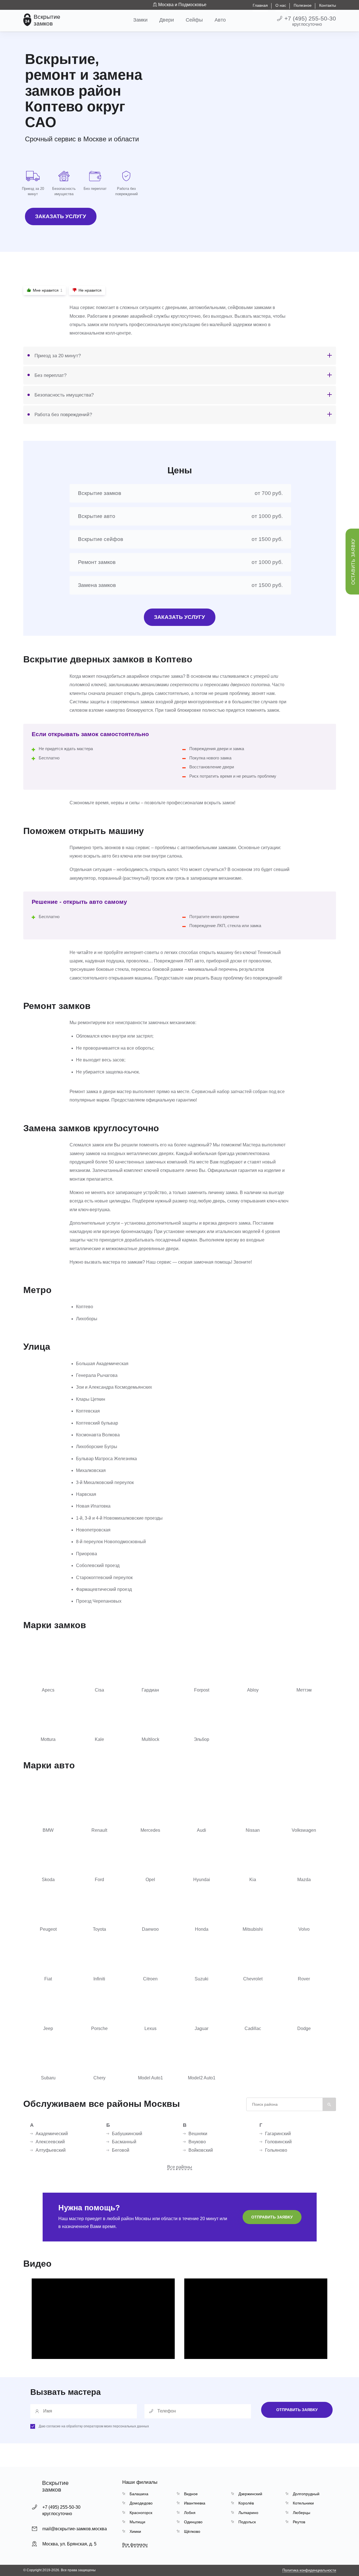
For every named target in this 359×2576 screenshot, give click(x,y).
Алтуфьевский (51, 2150)
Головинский (278, 2142)
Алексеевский (50, 2142)
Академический (52, 2134)
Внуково (197, 2142)
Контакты (328, 5)
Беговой (121, 2150)
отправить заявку (272, 2217)
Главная (260, 5)
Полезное (303, 5)
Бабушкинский (127, 2134)
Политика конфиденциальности (309, 2570)
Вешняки (198, 2134)
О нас (281, 5)
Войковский (201, 2150)
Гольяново (276, 2150)
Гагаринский (278, 2134)
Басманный (124, 2142)
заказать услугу (61, 216)
